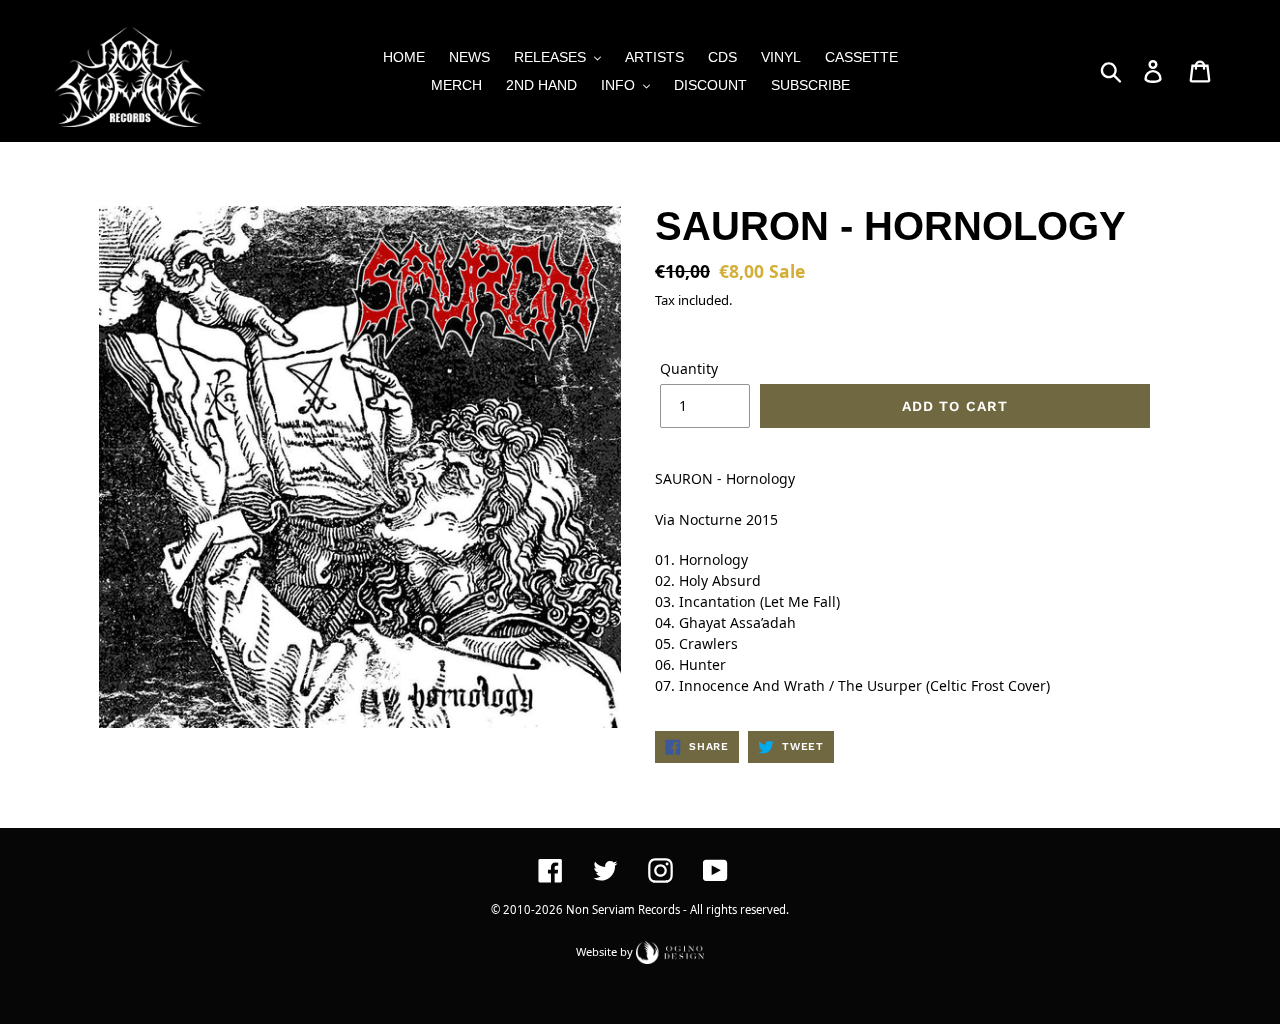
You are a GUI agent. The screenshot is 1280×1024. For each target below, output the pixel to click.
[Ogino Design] (670, 950)
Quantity (689, 368)
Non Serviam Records (623, 909)
